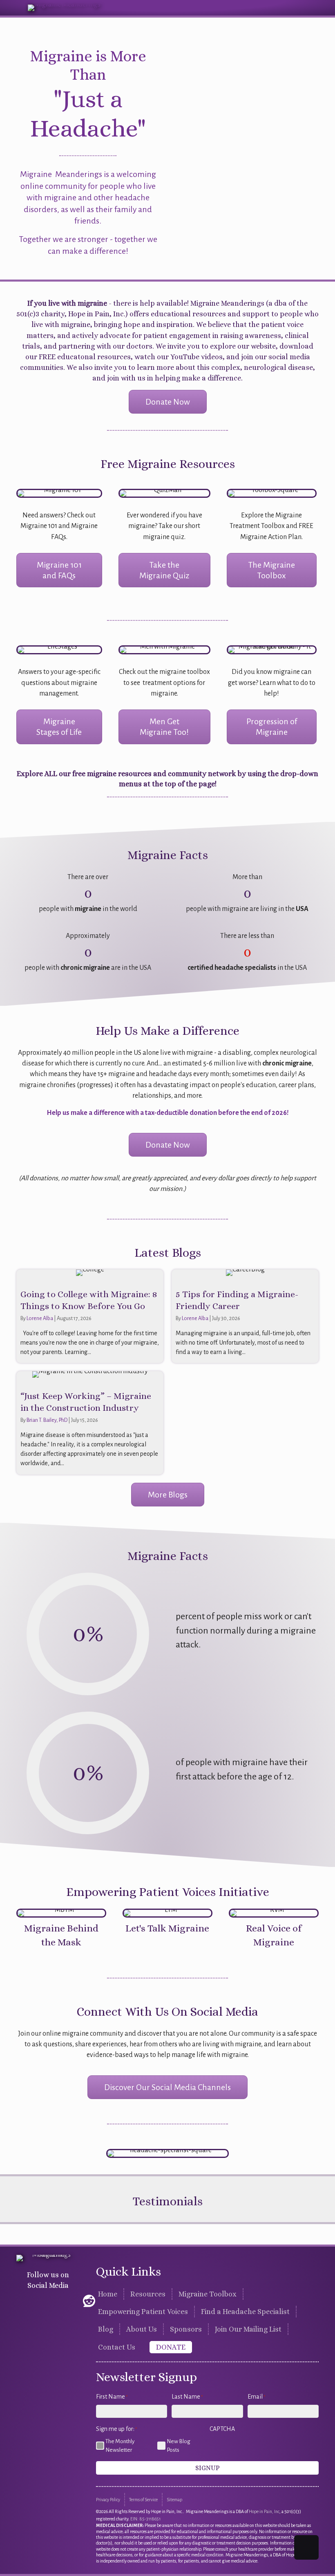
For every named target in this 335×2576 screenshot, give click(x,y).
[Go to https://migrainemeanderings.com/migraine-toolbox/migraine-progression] (272, 650)
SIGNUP (208, 2468)
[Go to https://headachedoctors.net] (167, 2153)
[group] (88, 893)
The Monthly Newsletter (120, 2446)
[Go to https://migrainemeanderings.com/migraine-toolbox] (272, 493)
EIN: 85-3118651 (145, 2519)
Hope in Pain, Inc (264, 2511)
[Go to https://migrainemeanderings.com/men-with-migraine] (164, 650)
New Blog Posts (179, 2446)
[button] (24, 2301)
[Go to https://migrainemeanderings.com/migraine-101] (59, 493)
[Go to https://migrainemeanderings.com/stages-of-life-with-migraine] (59, 650)
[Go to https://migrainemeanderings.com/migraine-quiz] (164, 493)
